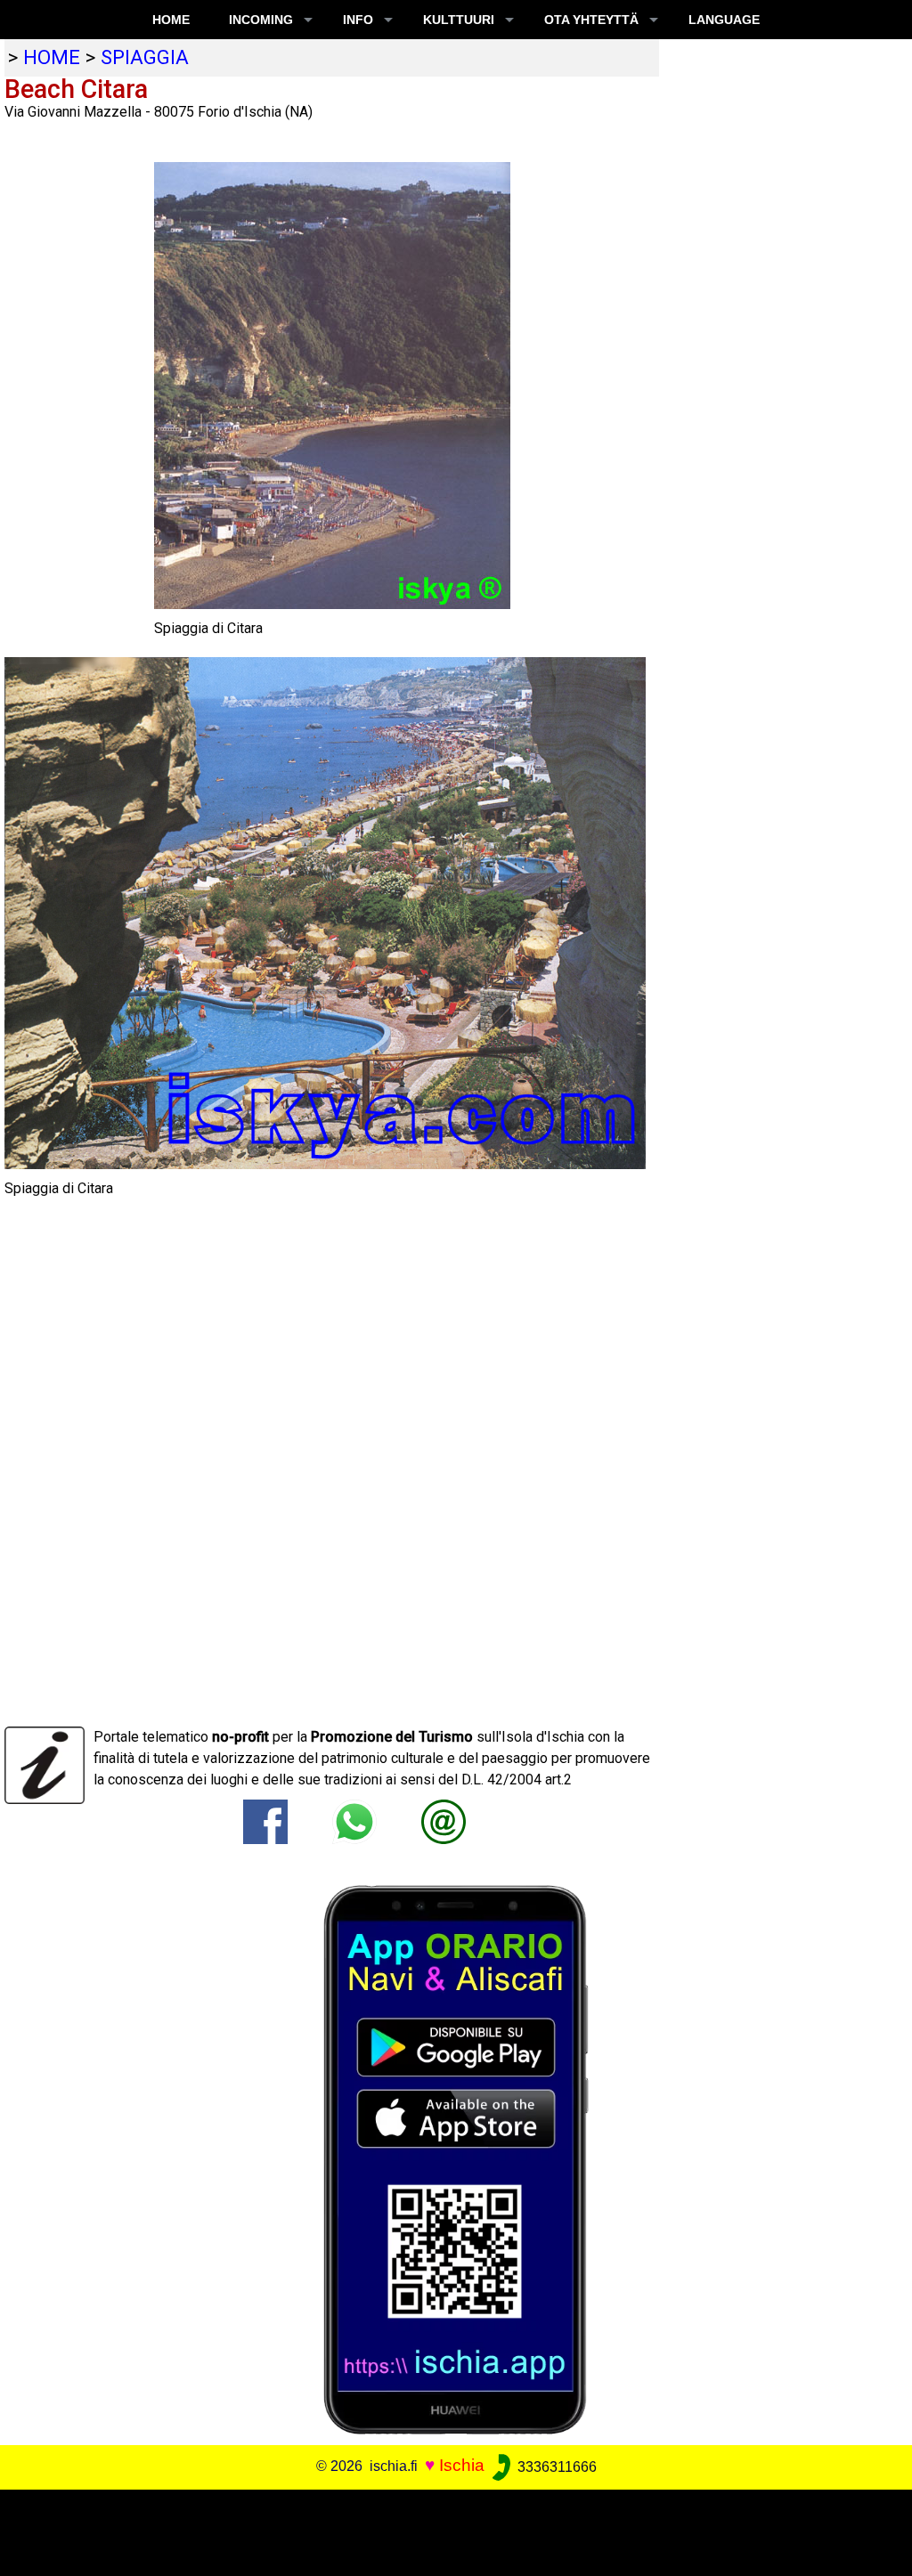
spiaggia (145, 57)
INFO (358, 20)
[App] (456, 2159)
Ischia (462, 2466)
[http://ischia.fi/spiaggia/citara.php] (444, 1820)
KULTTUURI (459, 20)
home (52, 57)
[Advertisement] (447, 2530)
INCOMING (261, 20)
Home (171, 20)
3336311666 (555, 2467)
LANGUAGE (724, 20)
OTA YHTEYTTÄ (591, 20)
